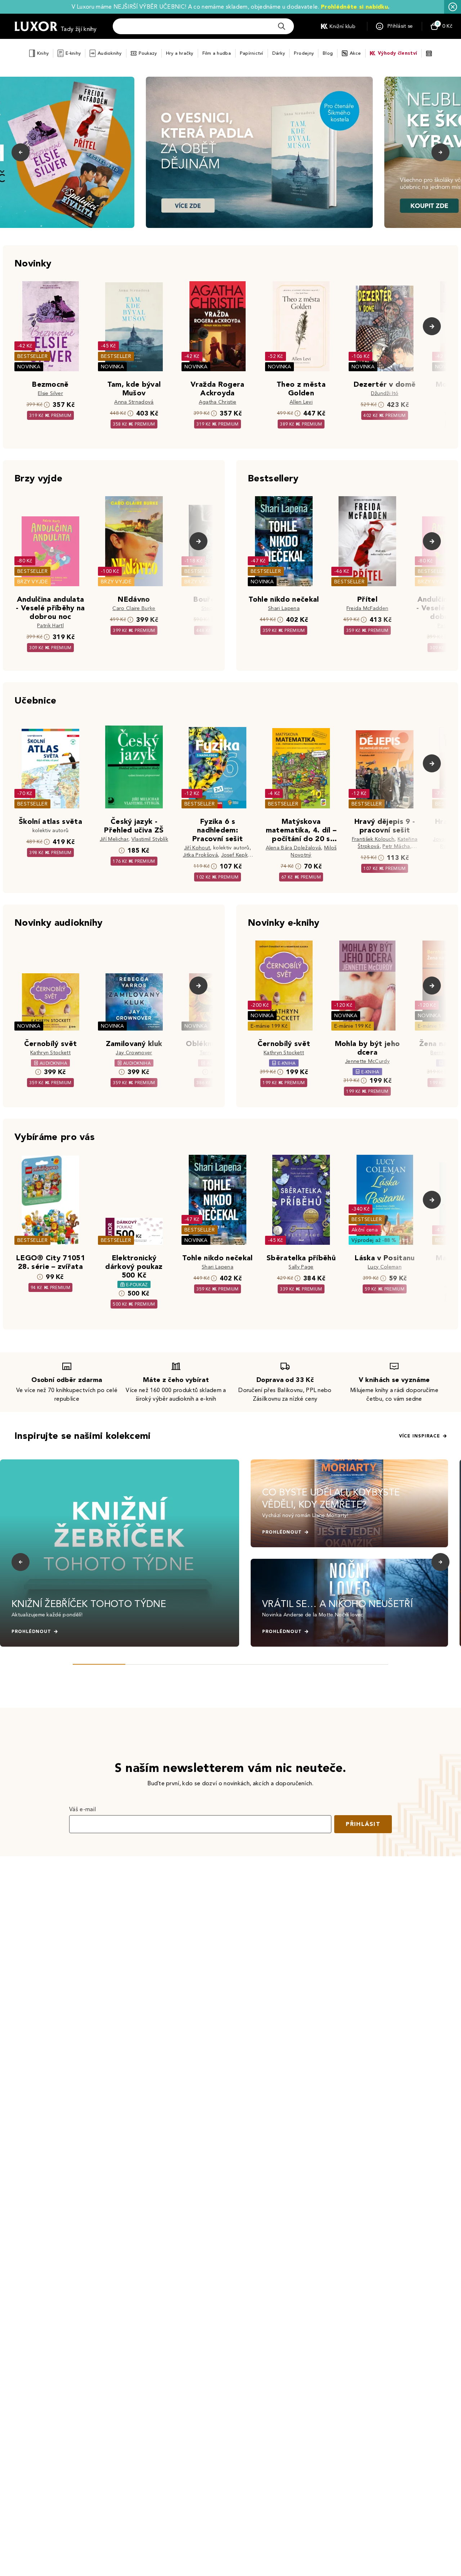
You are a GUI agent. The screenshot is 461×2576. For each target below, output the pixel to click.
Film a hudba (217, 53)
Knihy (43, 53)
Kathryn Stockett (50, 1053)
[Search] (282, 26)
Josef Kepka (236, 855)
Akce (355, 53)
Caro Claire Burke (134, 608)
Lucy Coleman (385, 1267)
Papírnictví (252, 53)
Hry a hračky (180, 53)
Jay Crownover (134, 1053)
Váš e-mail (82, 1809)
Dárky (279, 53)
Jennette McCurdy (367, 1061)
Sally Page (301, 1267)
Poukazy (148, 53)
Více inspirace (420, 1436)
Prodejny (304, 53)
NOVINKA (29, 367)
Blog (328, 53)
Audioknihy (110, 53)
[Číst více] (259, 152)
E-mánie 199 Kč (269, 1026)
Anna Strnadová (134, 402)
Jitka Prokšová (200, 855)
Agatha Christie (218, 402)
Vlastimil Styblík (150, 839)
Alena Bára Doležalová (294, 848)
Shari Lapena (284, 608)
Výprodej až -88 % (374, 1240)
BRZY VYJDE (33, 582)
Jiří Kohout (197, 848)
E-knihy (73, 53)
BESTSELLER (32, 356)
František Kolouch (373, 839)
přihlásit (363, 1824)
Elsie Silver (50, 393)
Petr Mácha (396, 846)
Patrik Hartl (50, 626)
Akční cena (365, 1230)
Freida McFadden (368, 608)
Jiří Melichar (114, 839)
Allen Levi (301, 402)
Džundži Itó (385, 393)
